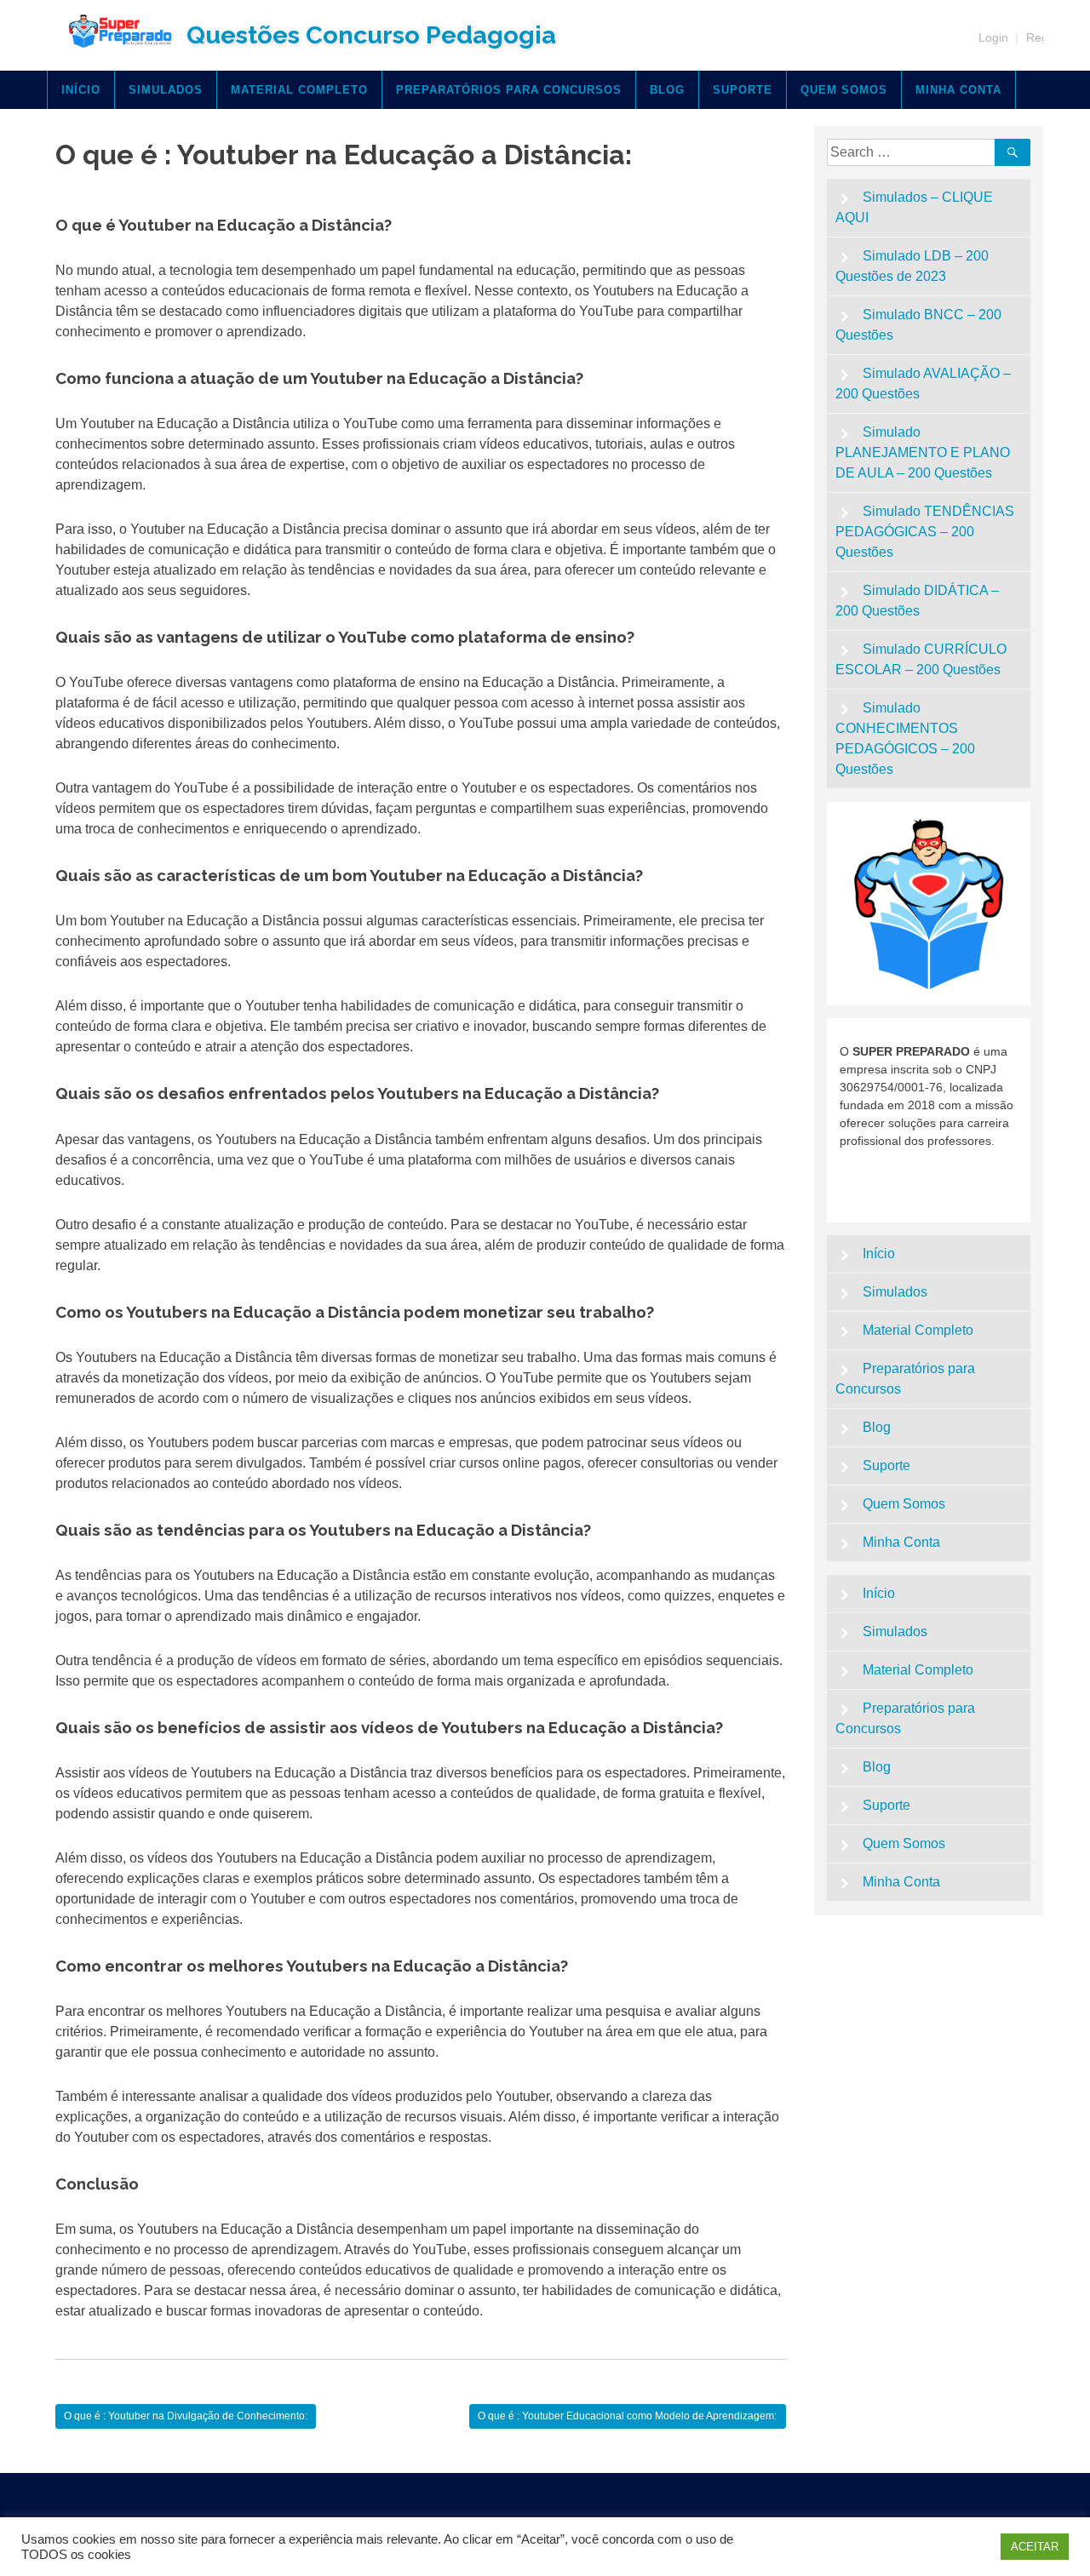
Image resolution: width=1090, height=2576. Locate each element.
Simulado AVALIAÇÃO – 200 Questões (924, 384)
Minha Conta (958, 90)
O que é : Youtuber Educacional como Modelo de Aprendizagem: (627, 2416)
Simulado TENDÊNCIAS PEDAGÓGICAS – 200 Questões (925, 532)
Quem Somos (844, 90)
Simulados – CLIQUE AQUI (915, 207)
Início (81, 90)
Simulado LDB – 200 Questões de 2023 (912, 266)
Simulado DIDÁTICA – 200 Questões (918, 601)
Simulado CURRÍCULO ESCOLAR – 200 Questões (921, 659)
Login (993, 37)
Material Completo (299, 90)
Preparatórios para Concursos (509, 90)
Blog (667, 90)
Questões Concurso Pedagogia (371, 35)
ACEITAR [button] (1035, 2547)
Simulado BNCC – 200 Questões (919, 325)
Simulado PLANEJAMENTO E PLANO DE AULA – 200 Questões (923, 452)
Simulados (166, 90)
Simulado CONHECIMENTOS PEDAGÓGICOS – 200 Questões (905, 738)
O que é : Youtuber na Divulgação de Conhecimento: (186, 2416)
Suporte (743, 90)
